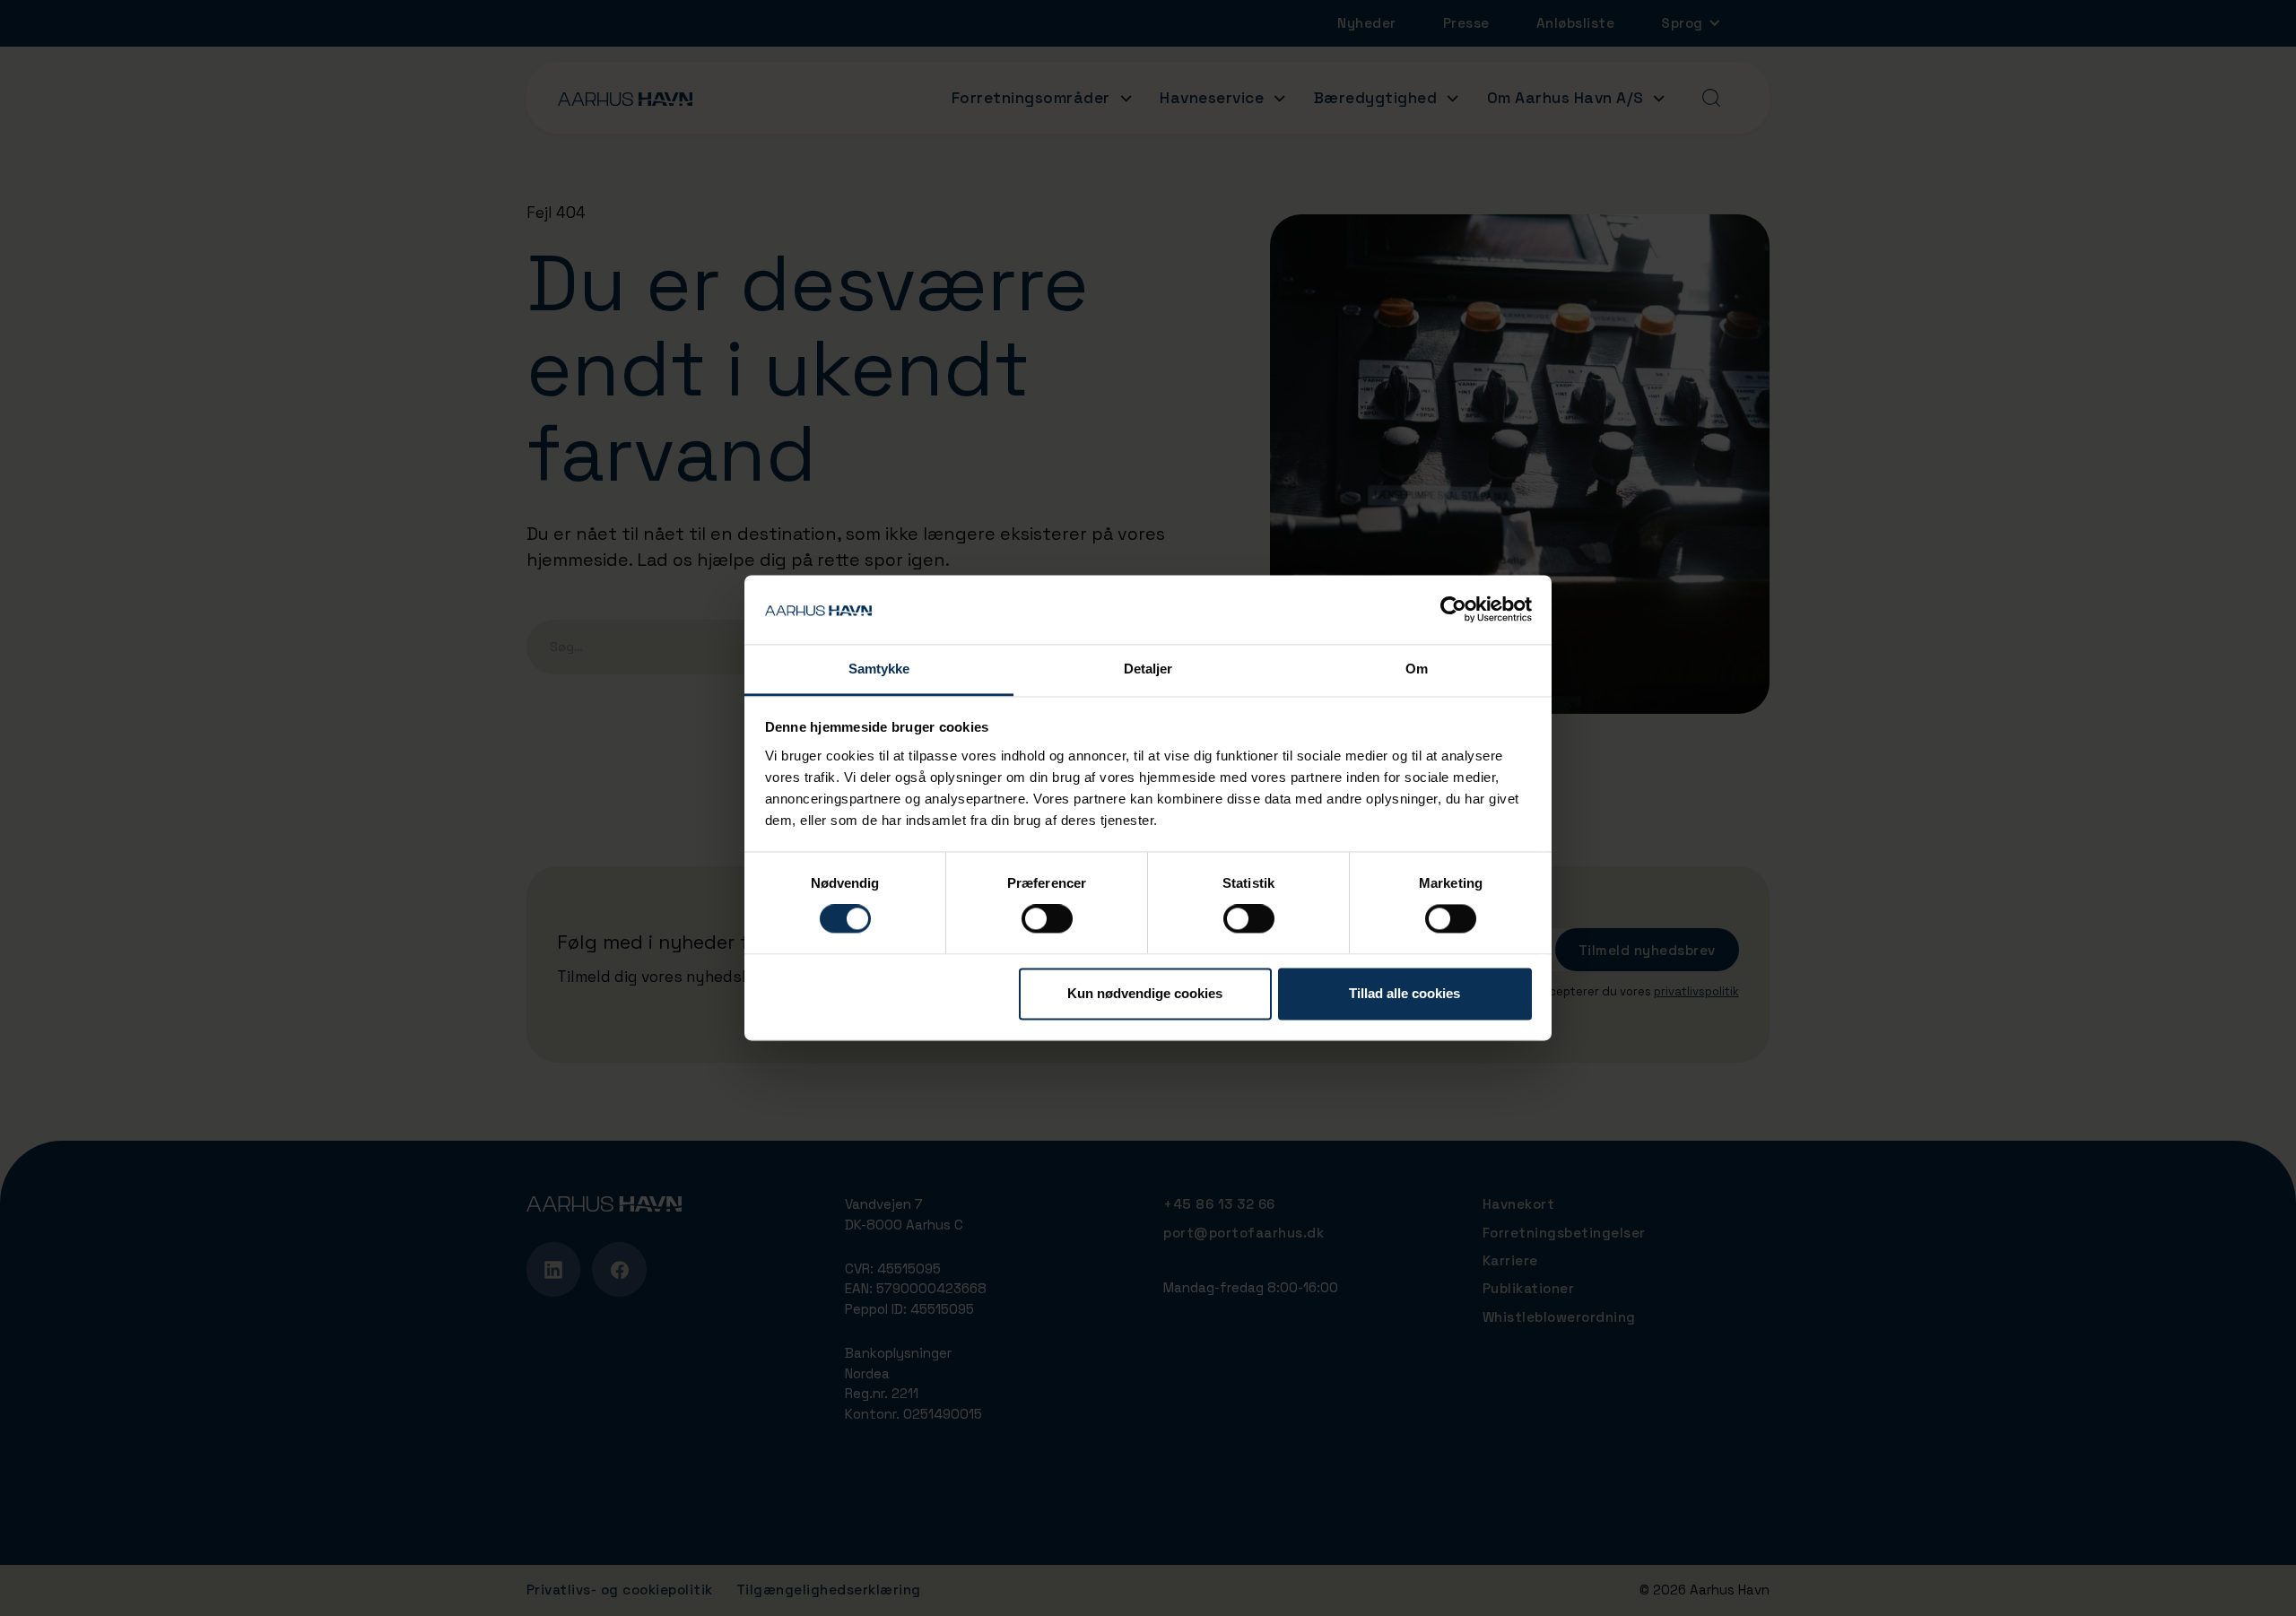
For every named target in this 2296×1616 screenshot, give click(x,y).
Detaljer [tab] (1148, 669)
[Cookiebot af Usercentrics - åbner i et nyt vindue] (1453, 610)
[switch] (1047, 919)
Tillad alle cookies (1405, 993)
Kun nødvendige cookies (1145, 993)
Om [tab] (1417, 669)
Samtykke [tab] (879, 669)
